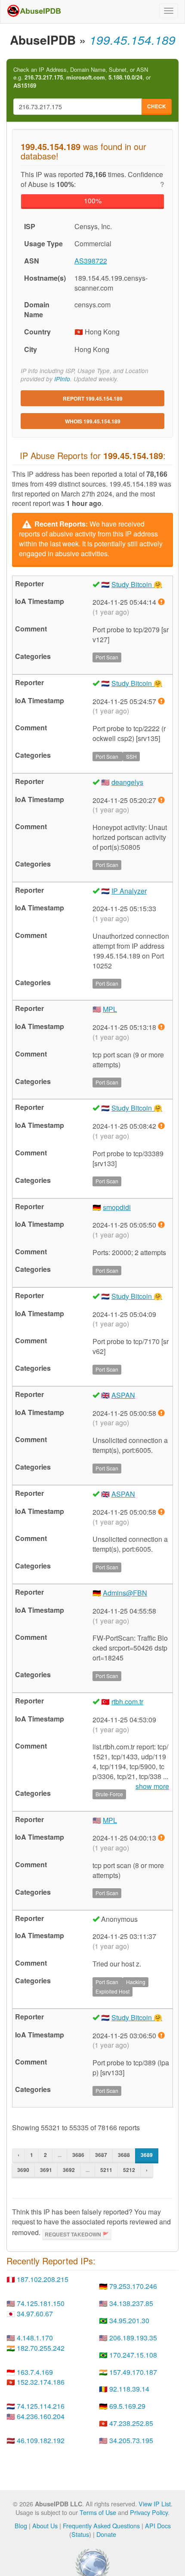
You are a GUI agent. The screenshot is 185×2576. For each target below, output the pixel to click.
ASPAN (123, 1395)
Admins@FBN (125, 1593)
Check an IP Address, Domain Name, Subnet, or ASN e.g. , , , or (82, 78)
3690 (23, 2170)
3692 (69, 2170)
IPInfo (62, 379)
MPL (110, 1009)
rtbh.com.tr (127, 1702)
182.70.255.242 (41, 2348)
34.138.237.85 (131, 2303)
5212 (129, 2170)
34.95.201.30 (129, 2320)
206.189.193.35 (133, 2338)
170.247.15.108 (133, 2355)
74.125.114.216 (41, 2406)
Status (80, 2534)
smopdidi (117, 1207)
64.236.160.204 (41, 2416)
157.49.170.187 (133, 2372)
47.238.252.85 (131, 2423)
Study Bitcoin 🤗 (137, 584)
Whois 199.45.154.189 (93, 421)
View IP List (155, 2504)
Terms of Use (98, 2512)
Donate (106, 2534)
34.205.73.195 (131, 2440)
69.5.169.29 (127, 2406)
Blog (21, 2525)
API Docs (158, 2525)
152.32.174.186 (41, 2382)
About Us (45, 2525)
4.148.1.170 (35, 2338)
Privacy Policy (149, 2512)
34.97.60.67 (35, 2314)
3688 (124, 2155)
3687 (101, 2155)
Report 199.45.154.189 (93, 398)
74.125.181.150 (41, 2303)
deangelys (127, 782)
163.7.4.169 (35, 2372)
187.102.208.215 (43, 2279)
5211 (106, 2170)
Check (157, 106)
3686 (78, 2155)
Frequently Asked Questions (101, 2525)
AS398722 (91, 261)
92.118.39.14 (129, 2389)
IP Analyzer (129, 891)
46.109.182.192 (41, 2440)
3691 (46, 2170)
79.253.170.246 (133, 2286)
